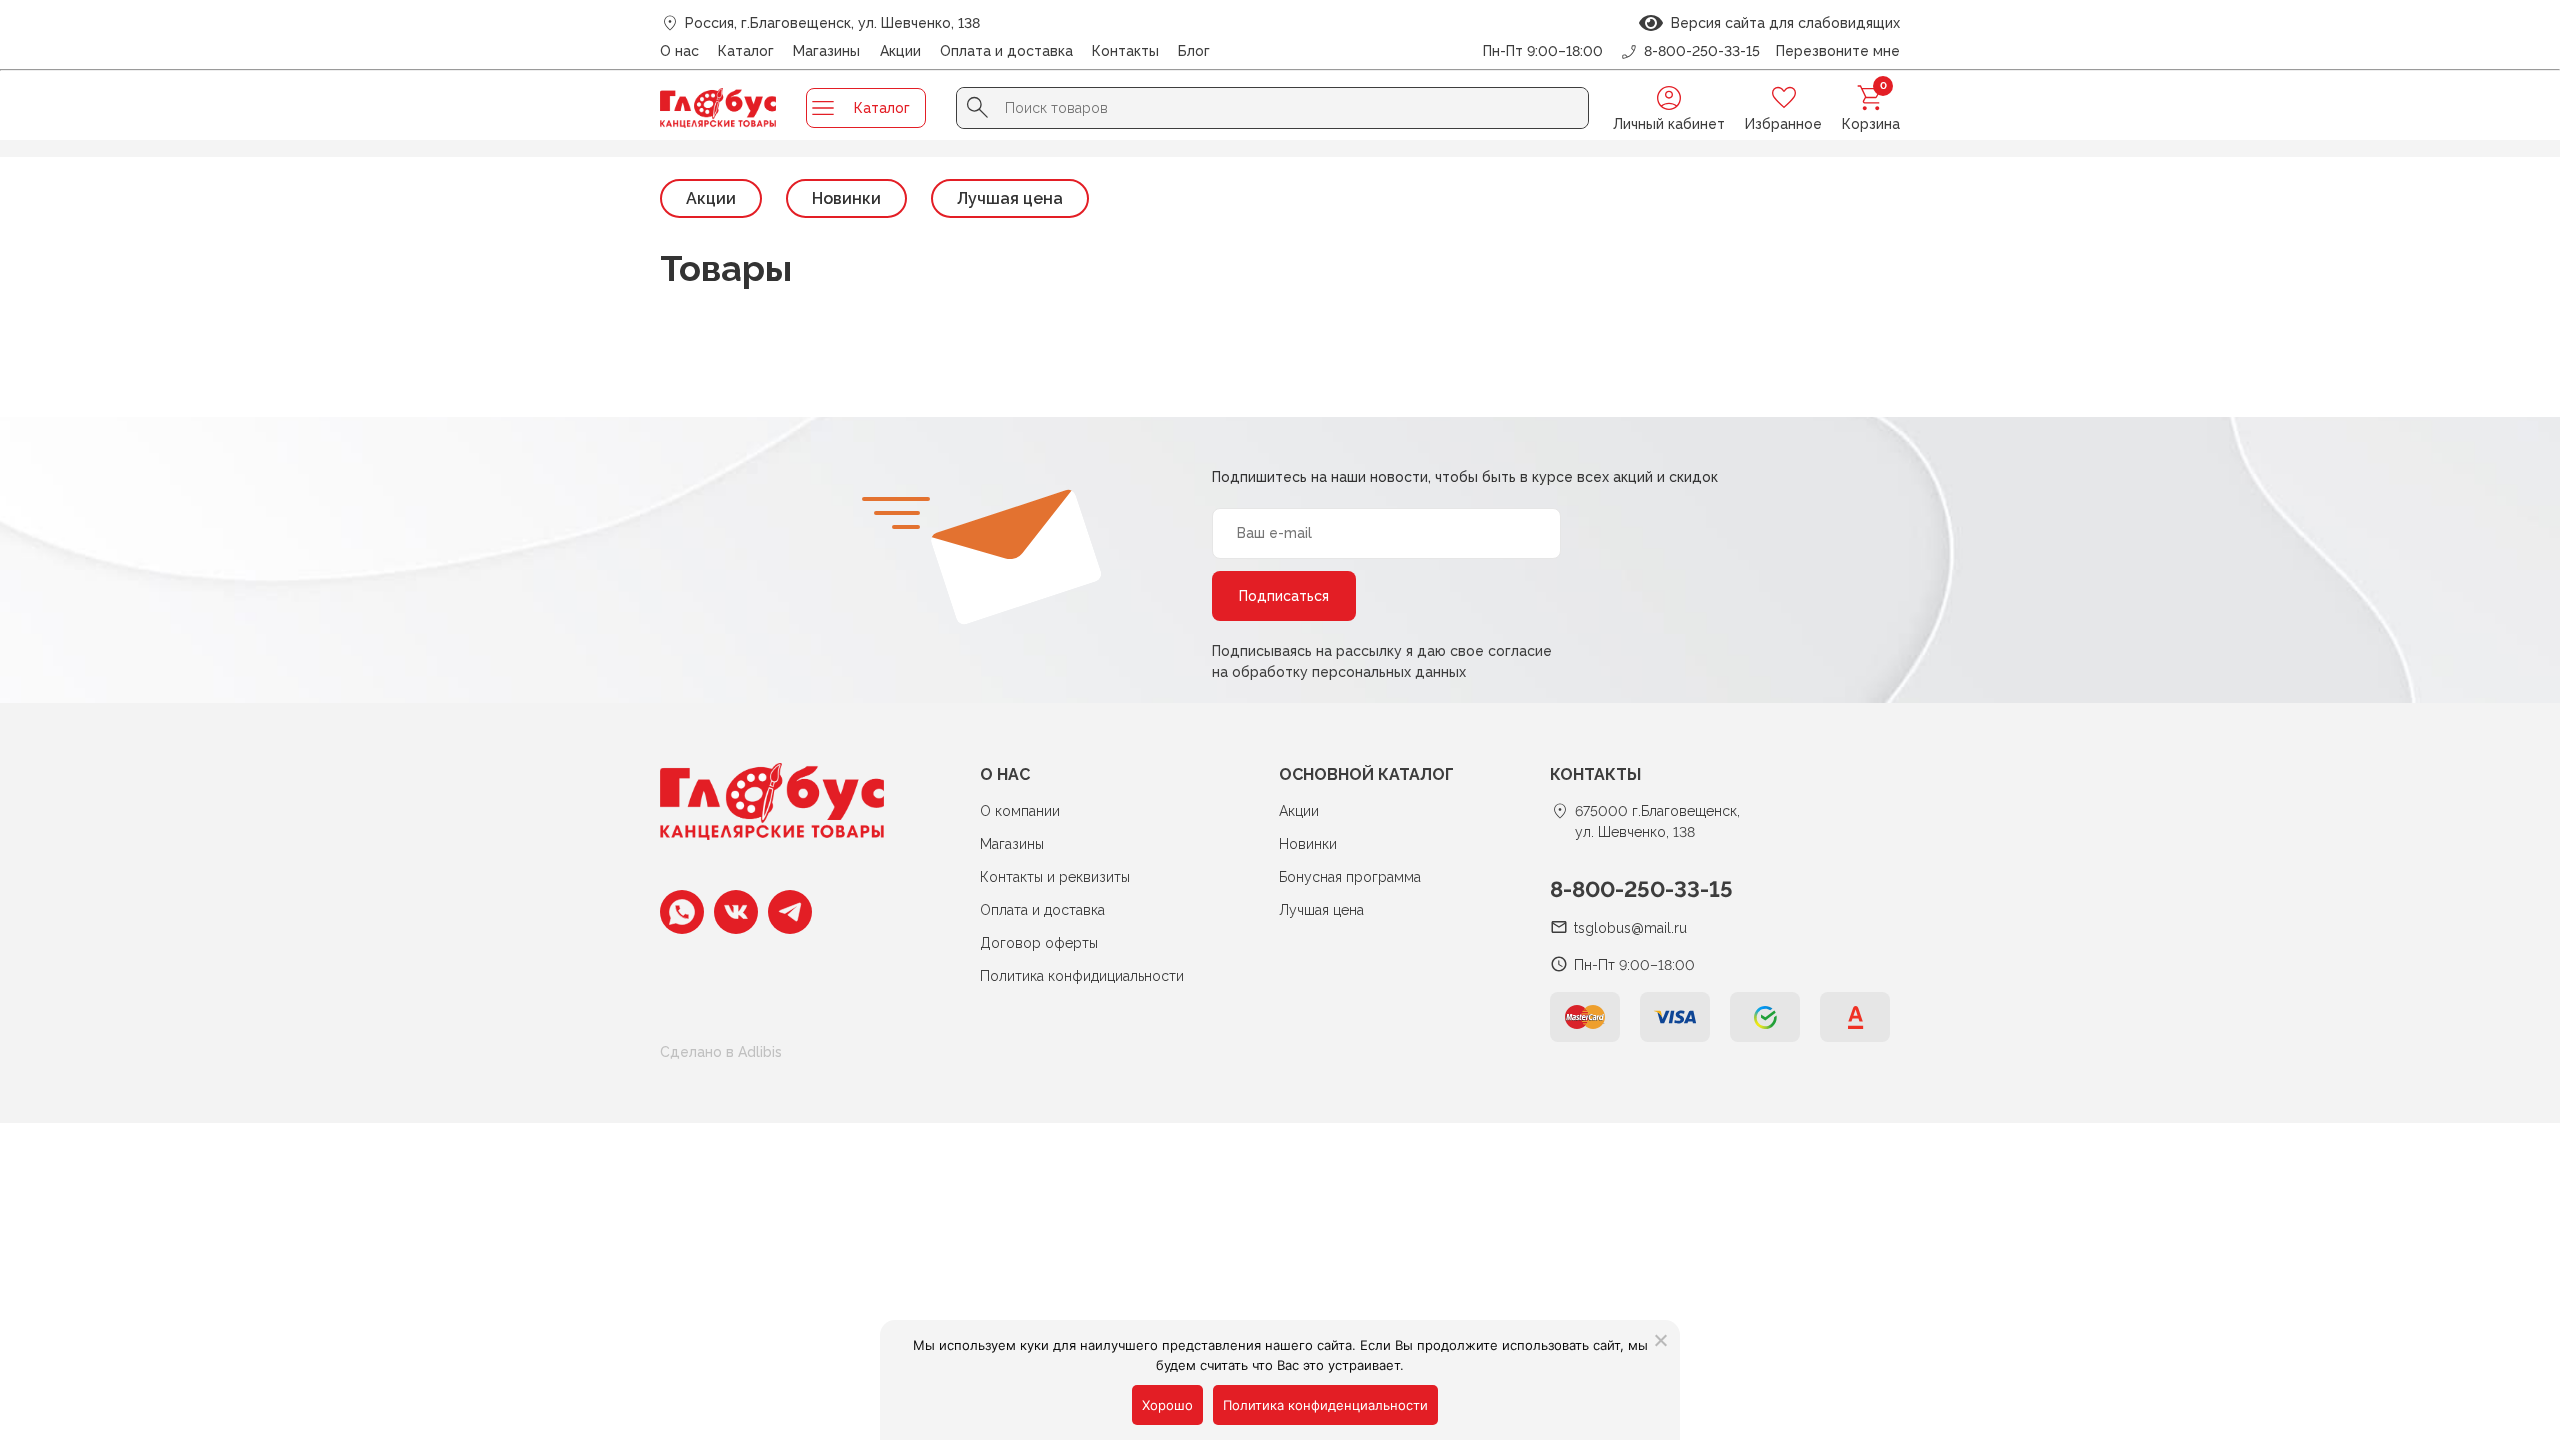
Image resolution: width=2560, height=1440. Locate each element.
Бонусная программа (1350, 877)
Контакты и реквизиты (1055, 877)
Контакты (1125, 51)
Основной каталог (1366, 774)
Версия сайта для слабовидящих (1781, 23)
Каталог (746, 51)
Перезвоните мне (1838, 51)
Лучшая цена (1010, 198)
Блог (1194, 51)
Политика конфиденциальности (1325, 1405)
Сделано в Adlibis (721, 1052)
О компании (1020, 811)
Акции (900, 51)
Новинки (846, 198)
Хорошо (1167, 1405)
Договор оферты (1039, 943)
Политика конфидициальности (1082, 976)
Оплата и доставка (1006, 51)
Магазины (826, 51)
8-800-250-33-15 (1641, 889)
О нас (679, 51)
